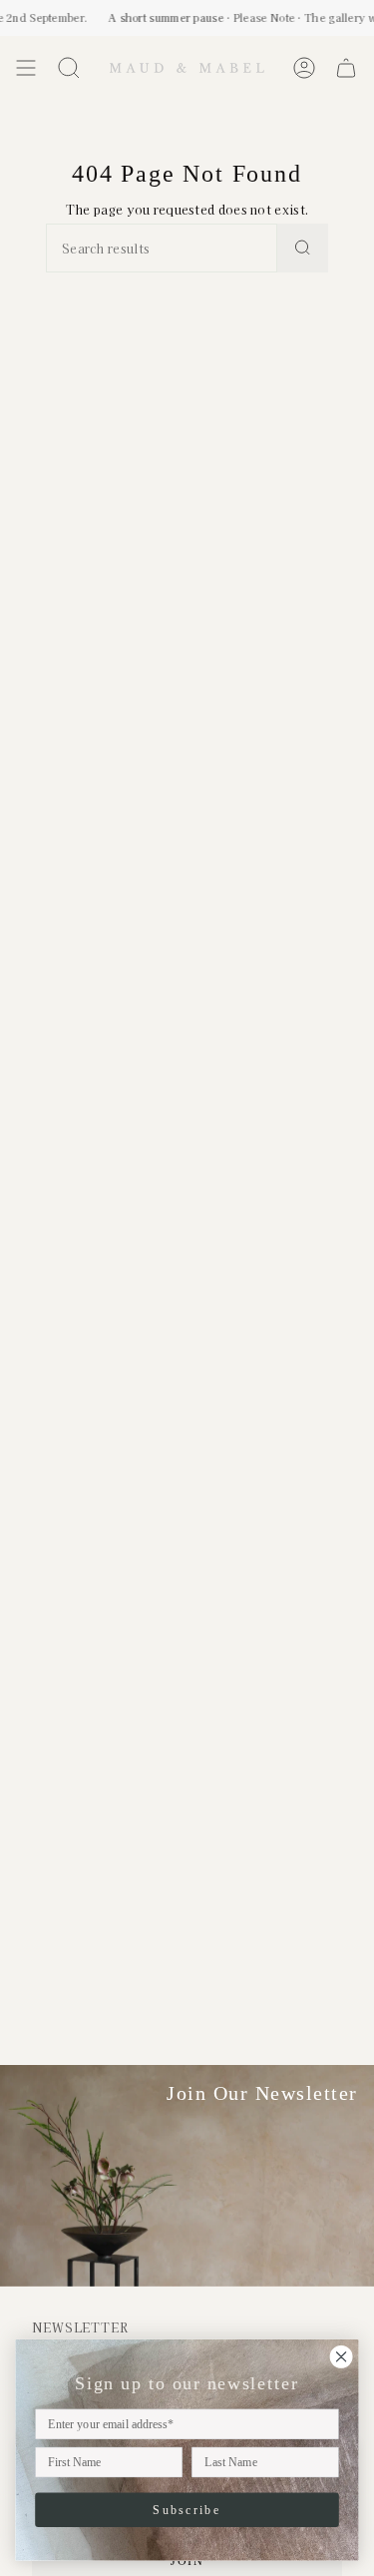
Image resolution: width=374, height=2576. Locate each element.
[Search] (303, 248)
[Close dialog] (342, 2357)
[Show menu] (26, 68)
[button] (69, 68)
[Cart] (346, 68)
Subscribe (187, 2510)
